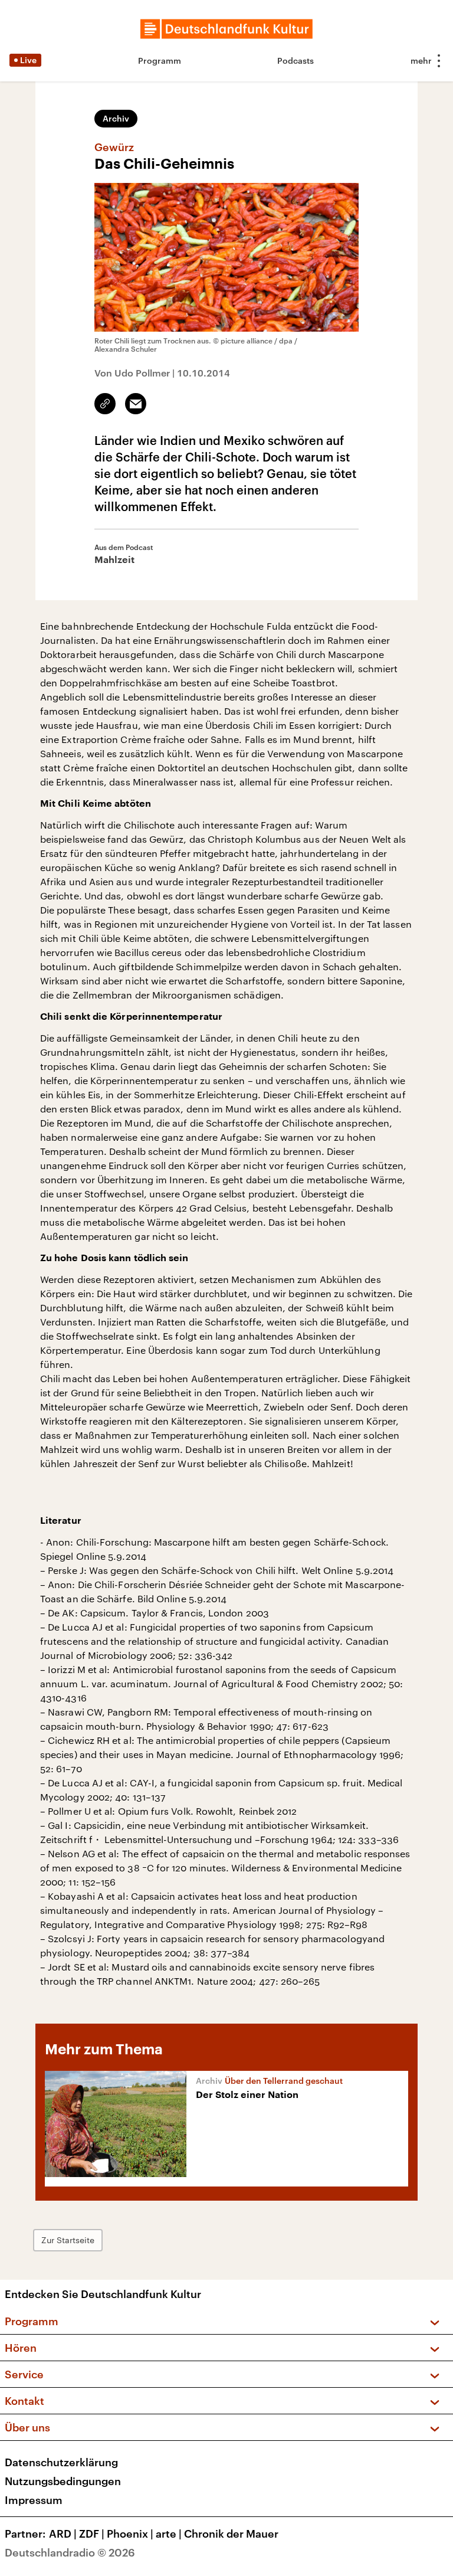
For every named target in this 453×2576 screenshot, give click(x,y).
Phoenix (130, 2534)
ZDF (92, 2534)
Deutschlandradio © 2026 (70, 2552)
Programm (160, 60)
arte (169, 2534)
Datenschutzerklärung (61, 2462)
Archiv (116, 118)
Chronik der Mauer (231, 2534)
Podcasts (296, 60)
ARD (63, 2534)
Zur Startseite (68, 2240)
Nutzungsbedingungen (63, 2481)
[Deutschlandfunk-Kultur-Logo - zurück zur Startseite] (226, 29)
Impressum (34, 2500)
